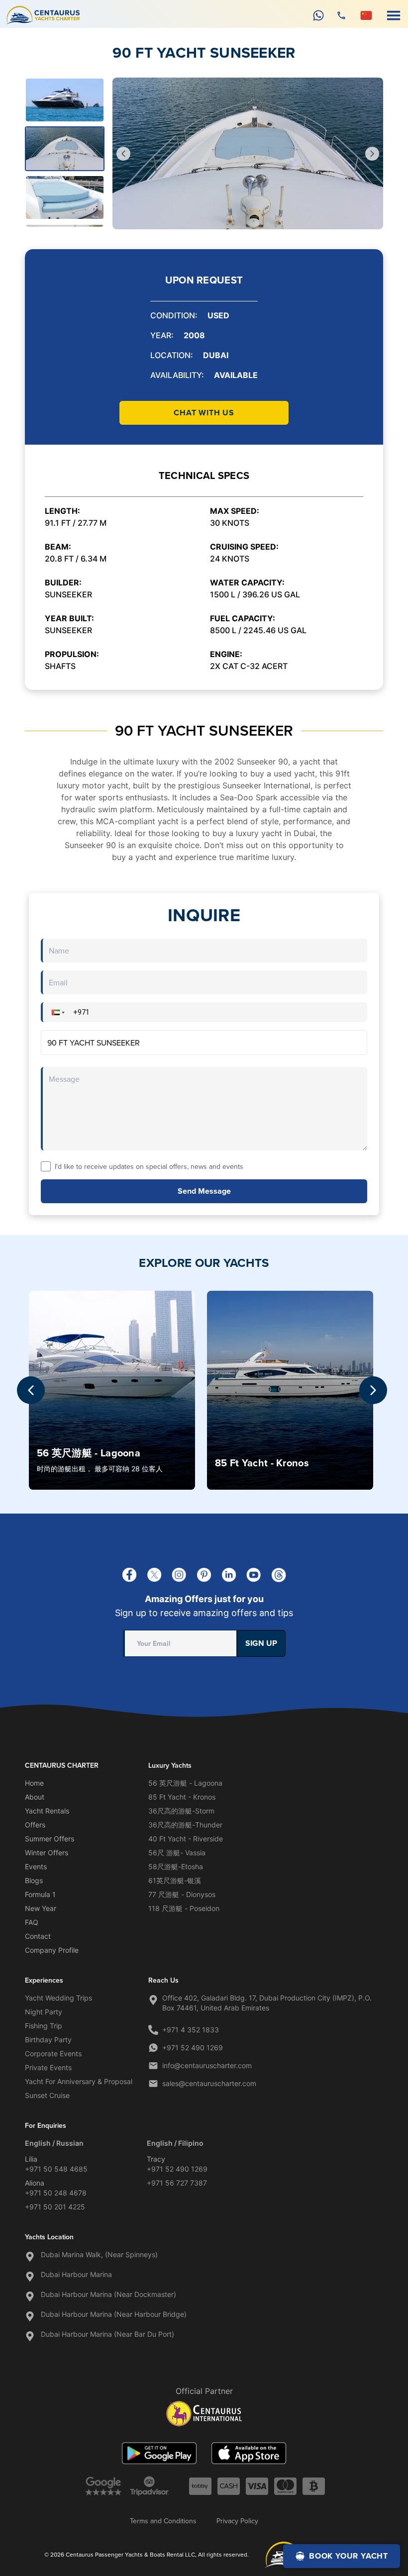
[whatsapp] (318, 15)
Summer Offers (50, 1839)
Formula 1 (40, 1894)
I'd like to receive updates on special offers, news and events (149, 1166)
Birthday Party (48, 2040)
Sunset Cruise (47, 2095)
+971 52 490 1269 (193, 2048)
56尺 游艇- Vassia (177, 1853)
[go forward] (372, 154)
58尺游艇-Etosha (176, 1866)
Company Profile (52, 1950)
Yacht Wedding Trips (58, 1998)
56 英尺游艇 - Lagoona (185, 1783)
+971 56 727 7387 (177, 2183)
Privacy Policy (237, 2521)
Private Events (48, 2067)
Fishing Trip (44, 2026)
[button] (57, 1012)
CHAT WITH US (204, 413)
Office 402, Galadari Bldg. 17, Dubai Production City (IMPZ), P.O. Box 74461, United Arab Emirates (267, 2003)
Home (34, 1783)
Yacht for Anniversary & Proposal (79, 2081)
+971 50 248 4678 (56, 2193)
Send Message (204, 1191)
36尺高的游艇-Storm (181, 1811)
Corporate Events (53, 2053)
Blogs (34, 1880)
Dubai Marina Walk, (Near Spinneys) (99, 2254)
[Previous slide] (31, 1390)
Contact (38, 1936)
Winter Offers (47, 1853)
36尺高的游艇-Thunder (185, 1825)
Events (36, 1866)
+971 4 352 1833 (191, 2030)
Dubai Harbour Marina (76, 2274)
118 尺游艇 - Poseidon (184, 1908)
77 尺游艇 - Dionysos (182, 1894)
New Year (41, 1908)
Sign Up (261, 1643)
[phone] (341, 15)
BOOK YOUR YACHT (349, 2556)
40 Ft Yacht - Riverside (186, 1839)
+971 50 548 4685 (56, 2169)
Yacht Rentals (47, 1811)
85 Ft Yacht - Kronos (182, 1797)
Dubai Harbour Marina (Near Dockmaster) (108, 2294)
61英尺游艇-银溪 (175, 1880)
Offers (35, 1825)
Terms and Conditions (163, 2521)
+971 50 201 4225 (55, 2207)
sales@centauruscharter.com (209, 2083)
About (35, 1797)
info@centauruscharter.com (207, 2065)
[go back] (123, 154)
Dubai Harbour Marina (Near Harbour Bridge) (114, 2314)
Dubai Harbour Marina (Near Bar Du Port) (107, 2334)
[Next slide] (373, 1390)
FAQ (32, 1922)
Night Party (44, 2012)
